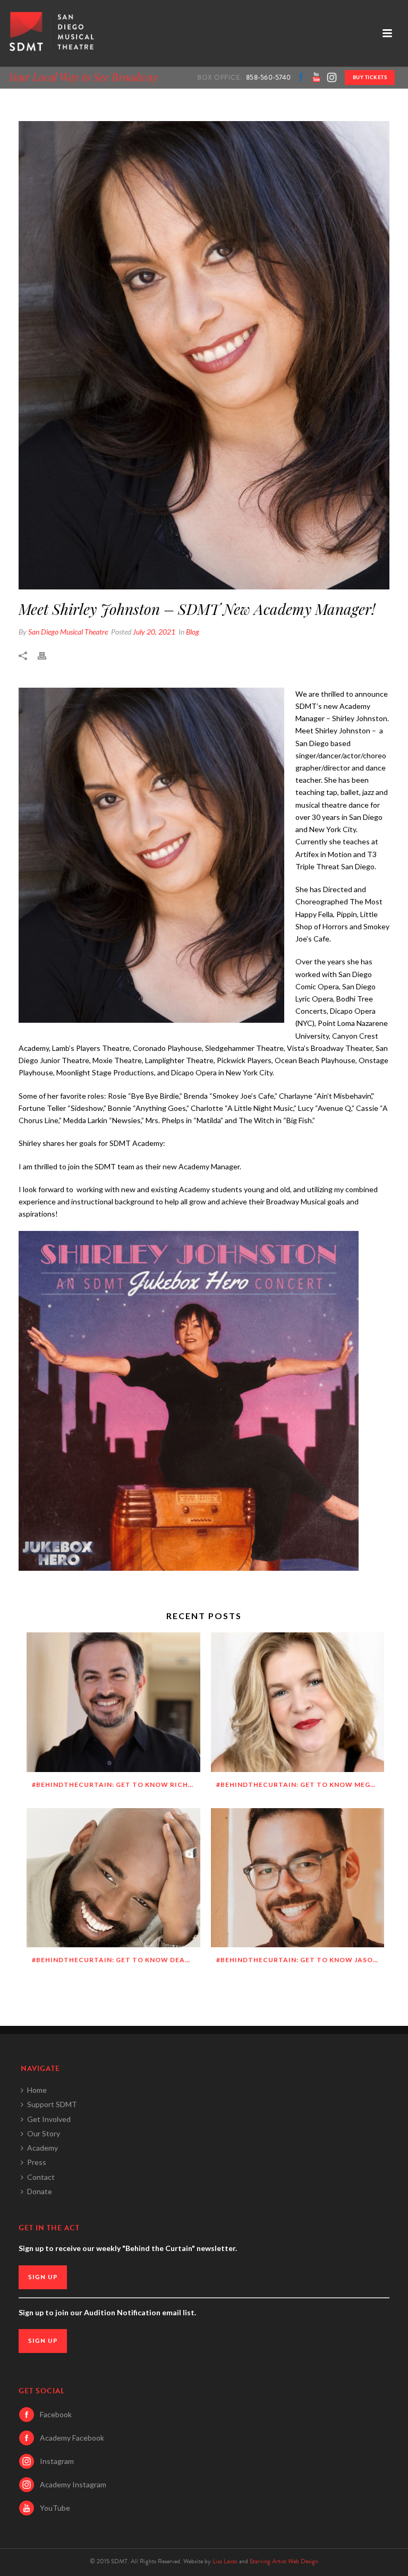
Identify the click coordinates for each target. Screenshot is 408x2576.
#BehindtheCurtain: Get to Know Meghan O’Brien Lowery (300, 1785)
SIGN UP (43, 2277)
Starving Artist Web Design (284, 2561)
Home (37, 2090)
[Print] (47, 654)
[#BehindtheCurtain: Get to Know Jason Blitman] (298, 1878)
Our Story (44, 2133)
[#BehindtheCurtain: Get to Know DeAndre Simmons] (113, 1878)
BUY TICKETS (370, 77)
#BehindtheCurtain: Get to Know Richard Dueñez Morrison (116, 1785)
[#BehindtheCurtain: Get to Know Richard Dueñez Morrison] (113, 1702)
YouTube (55, 2508)
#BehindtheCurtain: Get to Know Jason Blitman (300, 1960)
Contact (41, 2177)
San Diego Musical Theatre (68, 632)
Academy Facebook (72, 2438)
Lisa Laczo (225, 2561)
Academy (42, 2148)
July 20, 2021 (154, 632)
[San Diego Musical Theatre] (50, 33)
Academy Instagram (73, 2484)
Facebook (56, 2414)
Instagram (57, 2461)
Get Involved (49, 2119)
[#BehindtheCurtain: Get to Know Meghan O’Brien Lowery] (298, 1702)
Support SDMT (52, 2104)
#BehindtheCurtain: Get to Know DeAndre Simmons (116, 1960)
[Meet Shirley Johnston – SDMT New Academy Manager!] (204, 355)
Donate (40, 2191)
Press (37, 2162)
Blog (193, 632)
